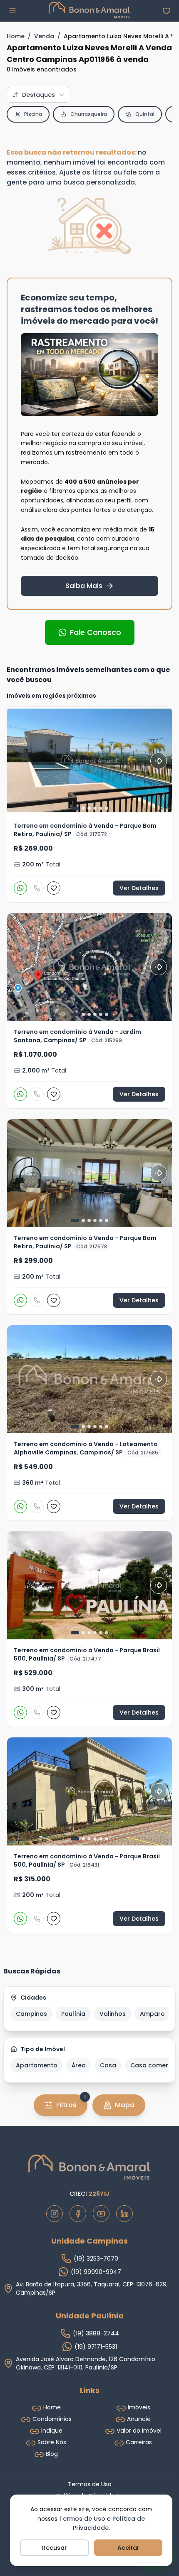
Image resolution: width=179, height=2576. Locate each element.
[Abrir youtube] (101, 2214)
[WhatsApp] (20, 888)
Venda (44, 36)
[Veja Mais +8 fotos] (89, 761)
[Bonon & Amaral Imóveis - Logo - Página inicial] (89, 10)
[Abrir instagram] (55, 2214)
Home (16, 36)
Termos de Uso (82, 2519)
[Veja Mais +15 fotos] (89, 967)
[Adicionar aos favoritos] (54, 888)
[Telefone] (37, 888)
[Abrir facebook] (78, 2214)
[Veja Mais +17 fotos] (89, 1791)
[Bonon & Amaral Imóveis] (89, 2167)
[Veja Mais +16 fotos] (89, 1379)
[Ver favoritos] (167, 11)
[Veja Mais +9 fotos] (89, 1585)
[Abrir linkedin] (124, 2214)
